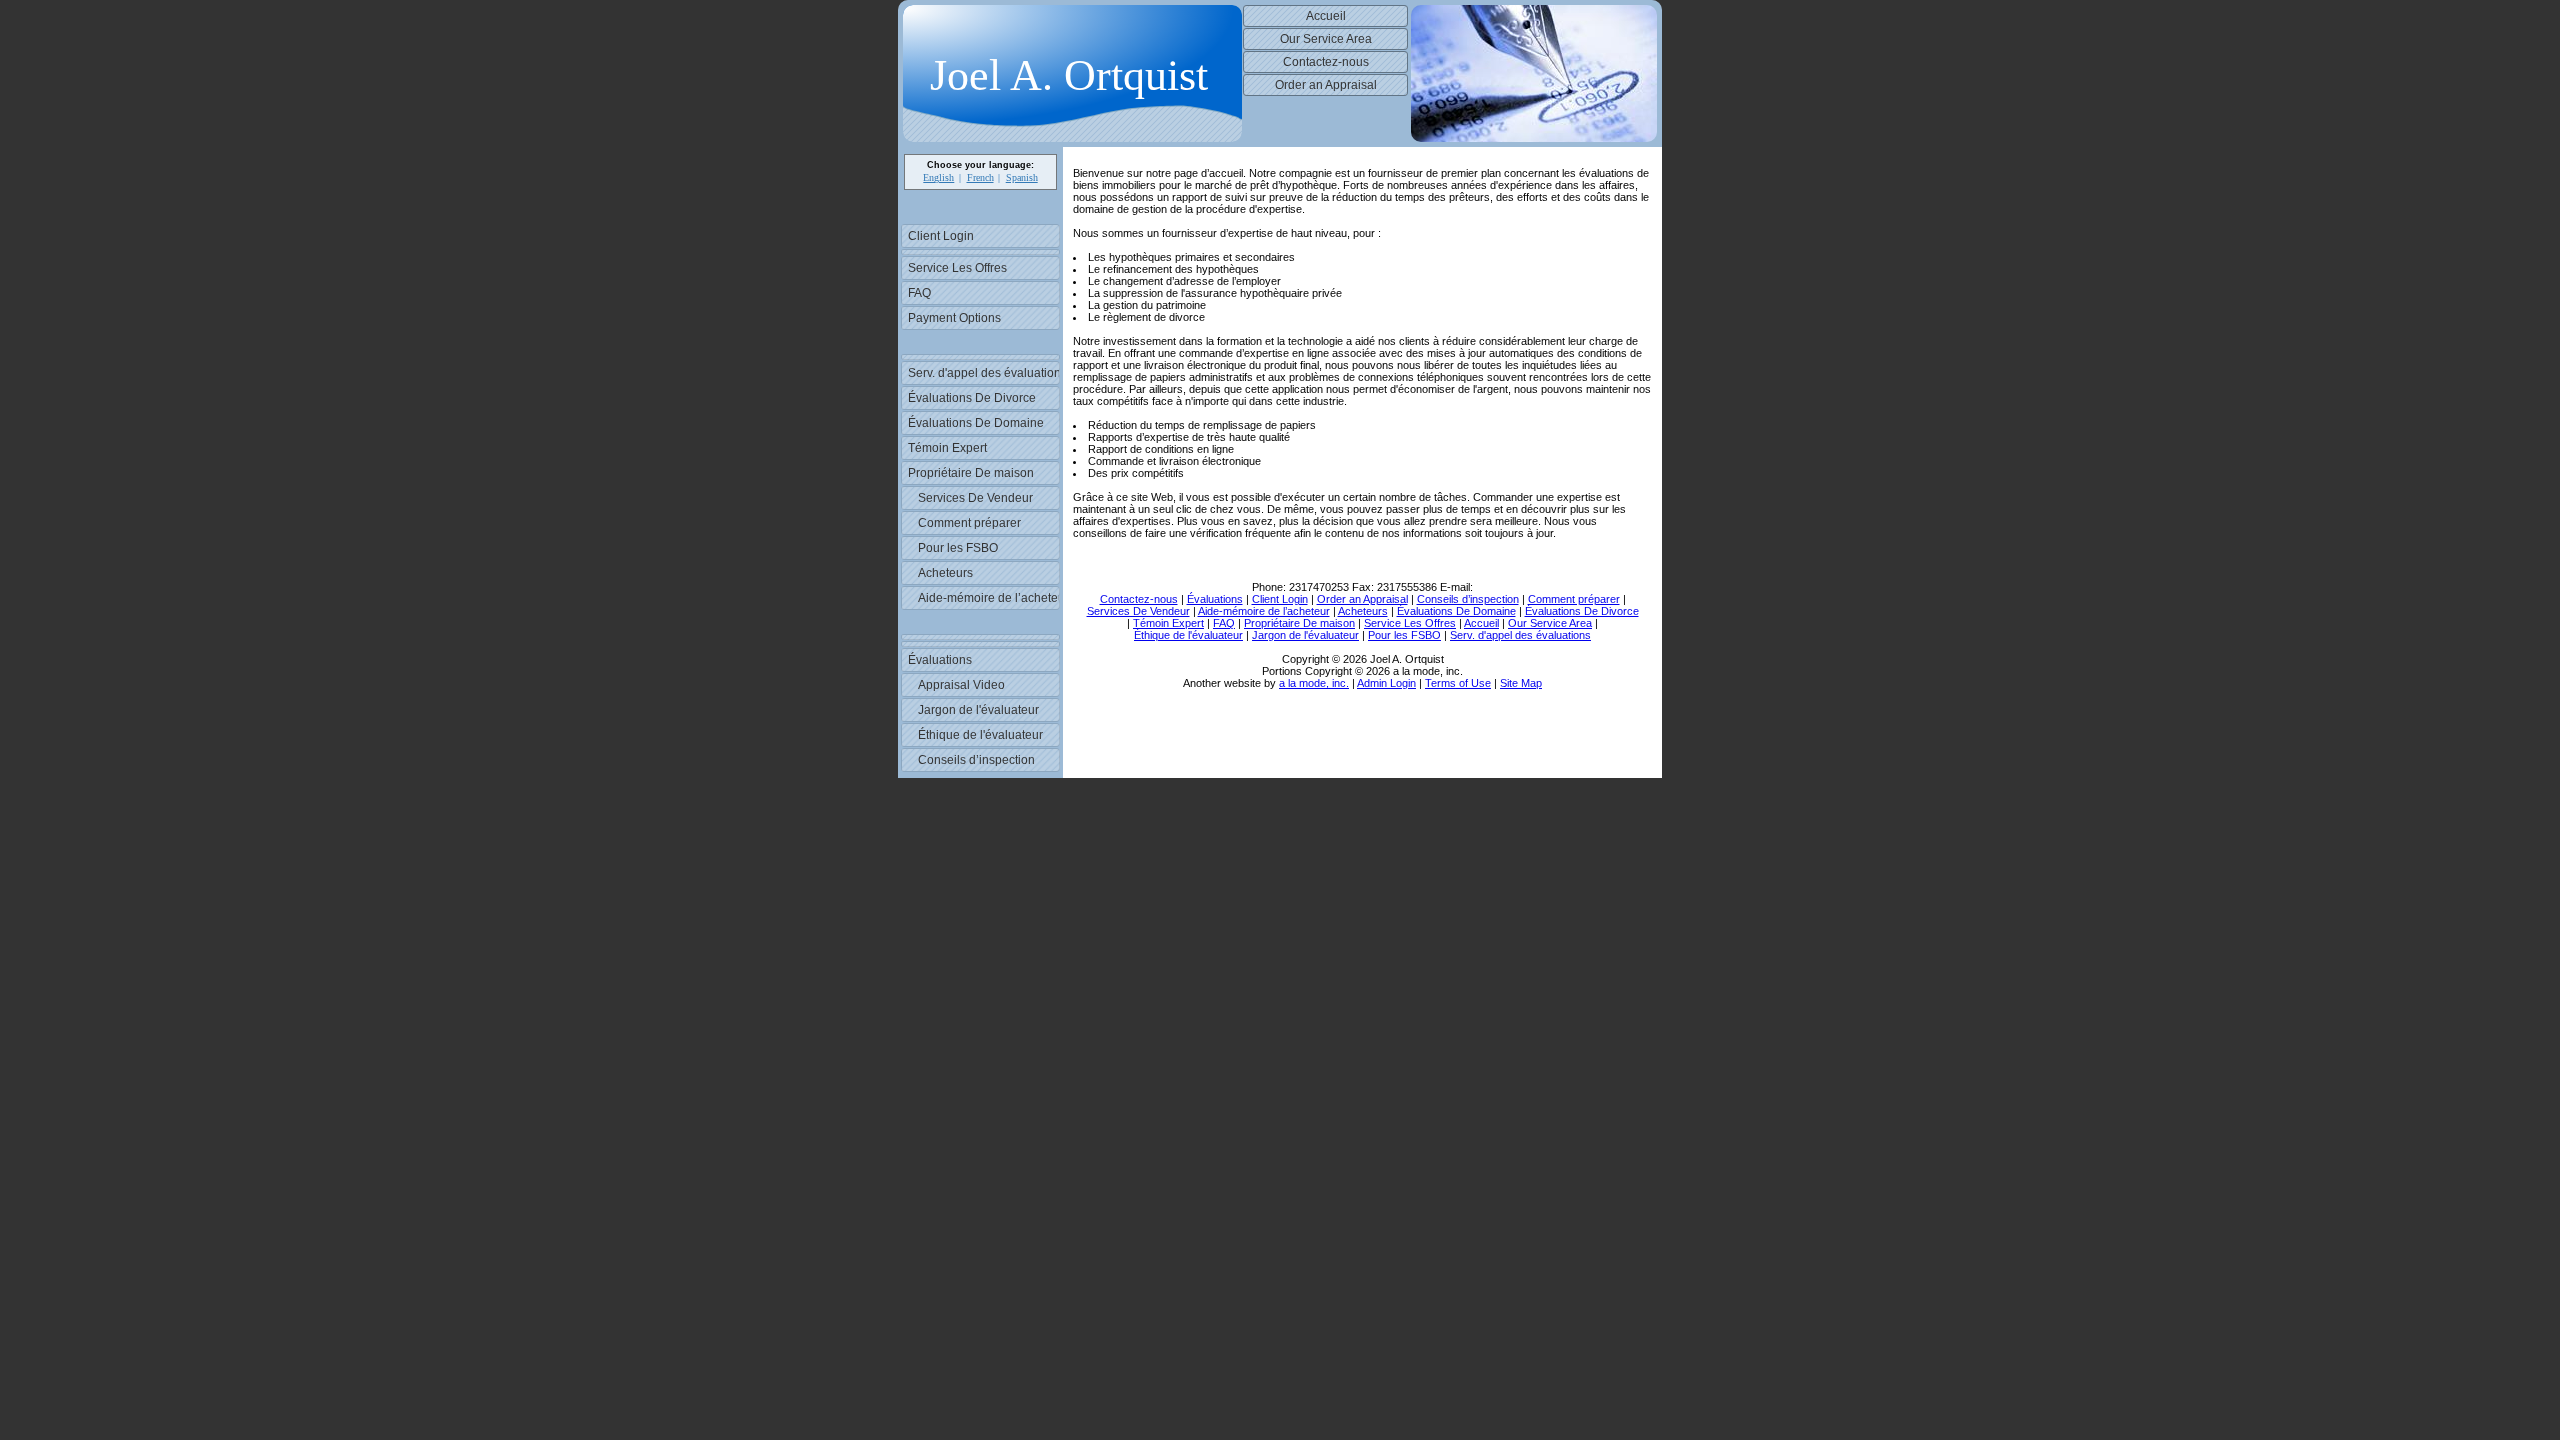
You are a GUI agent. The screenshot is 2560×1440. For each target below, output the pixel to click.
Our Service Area (1326, 39)
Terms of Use (1458, 683)
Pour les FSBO (958, 548)
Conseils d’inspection (976, 760)
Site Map (1521, 683)
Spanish (1022, 177)
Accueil (1326, 16)
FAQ (919, 293)
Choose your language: (980, 165)
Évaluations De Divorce (972, 398)
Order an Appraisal (1326, 85)
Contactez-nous (1326, 62)
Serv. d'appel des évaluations (983, 373)
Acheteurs (945, 573)
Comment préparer (969, 523)
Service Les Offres (957, 268)
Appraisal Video (961, 685)
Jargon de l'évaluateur (978, 710)
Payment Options (954, 318)
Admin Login (1386, 683)
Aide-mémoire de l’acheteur (988, 598)
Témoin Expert (947, 448)
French (980, 177)
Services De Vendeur (975, 498)
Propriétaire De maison (971, 473)
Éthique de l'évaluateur (980, 735)
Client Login (941, 236)
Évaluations (940, 660)
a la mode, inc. (1314, 683)
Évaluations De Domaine (976, 423)
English (938, 177)
